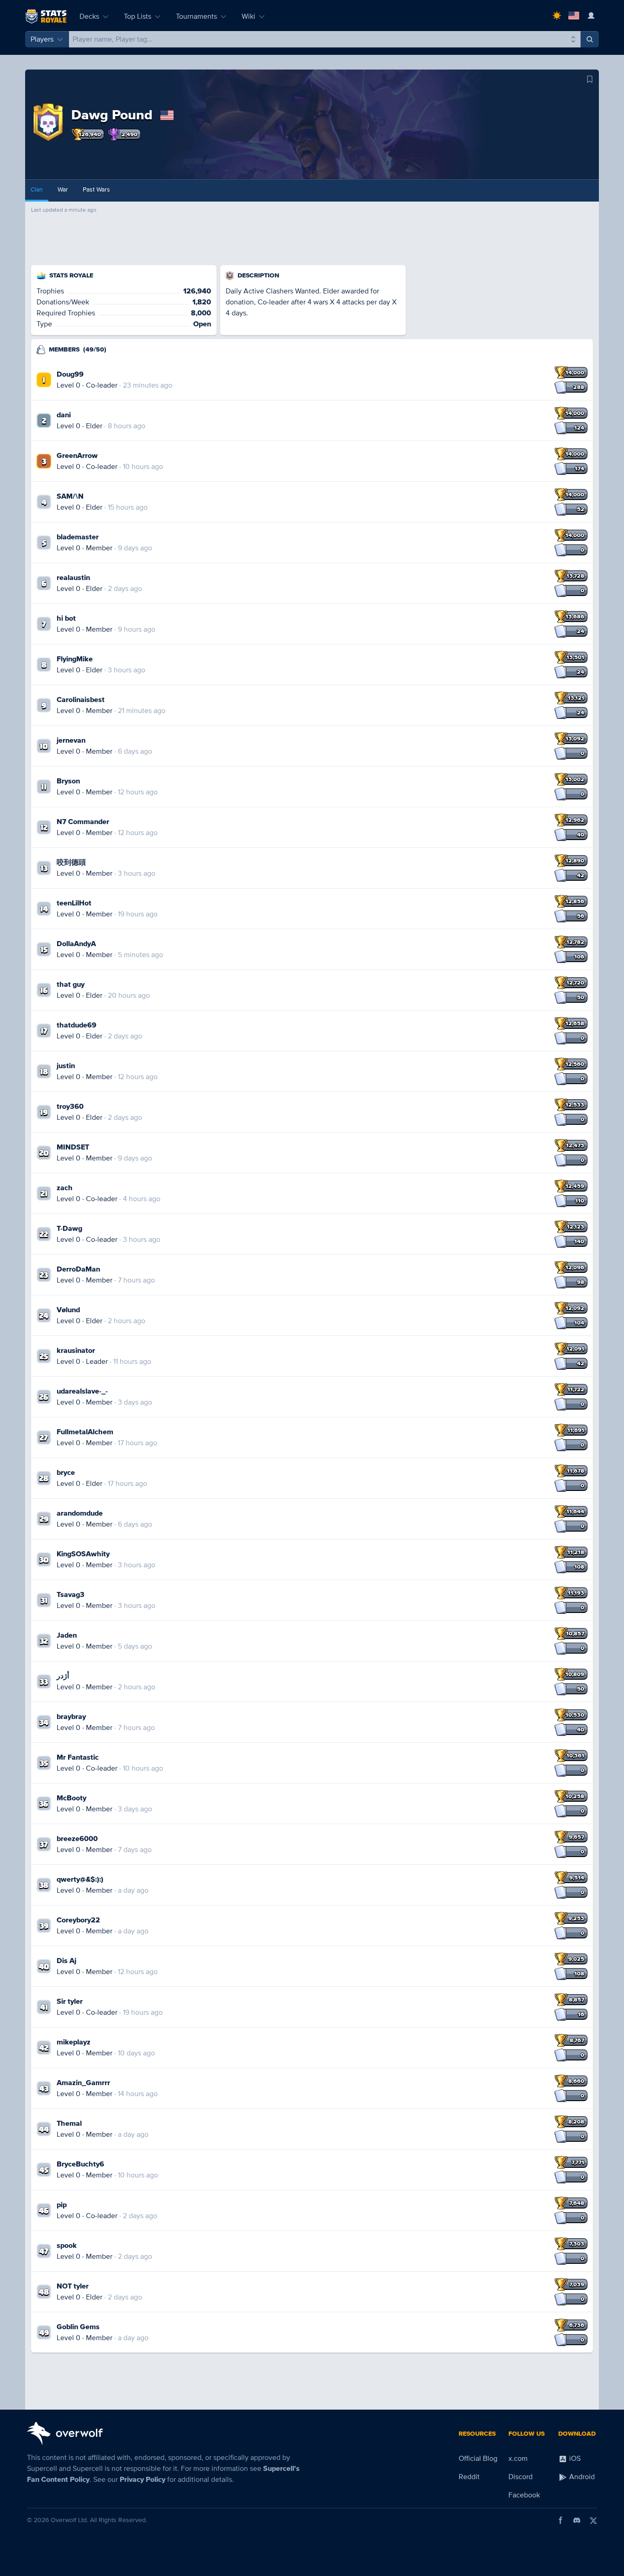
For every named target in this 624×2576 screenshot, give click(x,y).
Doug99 (70, 374)
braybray (71, 1717)
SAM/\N (70, 496)
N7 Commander (83, 822)
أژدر (63, 1676)
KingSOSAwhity (83, 1554)
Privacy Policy (143, 2480)
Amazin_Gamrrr (83, 2083)
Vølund (68, 1310)
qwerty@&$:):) (80, 1879)
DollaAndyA (76, 944)
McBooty (71, 1798)
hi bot (66, 618)
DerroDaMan (78, 1269)
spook (67, 2246)
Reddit (469, 2477)
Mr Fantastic (78, 1757)
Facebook (524, 2495)
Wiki (249, 16)
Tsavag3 (71, 1595)
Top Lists (137, 16)
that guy (71, 985)
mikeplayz (74, 2042)
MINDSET (73, 1147)
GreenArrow (77, 456)
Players (42, 39)
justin (66, 1066)
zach (65, 1188)
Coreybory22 (78, 1920)
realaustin (73, 578)
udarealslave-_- (82, 1391)
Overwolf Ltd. (69, 2520)
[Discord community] (577, 2520)
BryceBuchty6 (80, 2164)
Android (581, 2477)
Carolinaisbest (81, 700)
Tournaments (196, 16)
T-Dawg (69, 1229)
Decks (89, 16)
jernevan (71, 740)
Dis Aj (66, 1961)
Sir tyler (70, 2001)
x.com (518, 2459)
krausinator (76, 1351)
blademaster (78, 537)
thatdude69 (77, 1025)
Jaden (67, 1635)
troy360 (70, 1107)
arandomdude (80, 1513)
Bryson (68, 781)
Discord (521, 2477)
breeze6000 (77, 1839)
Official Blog (478, 2459)
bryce (66, 1473)
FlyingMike (75, 659)
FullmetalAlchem (85, 1432)
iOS (574, 2459)
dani (64, 415)
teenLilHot (74, 903)
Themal (69, 2124)
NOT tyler (73, 2286)
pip (62, 2205)
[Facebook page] (561, 2520)
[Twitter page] (593, 2520)
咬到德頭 (71, 862)
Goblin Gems (78, 2327)
